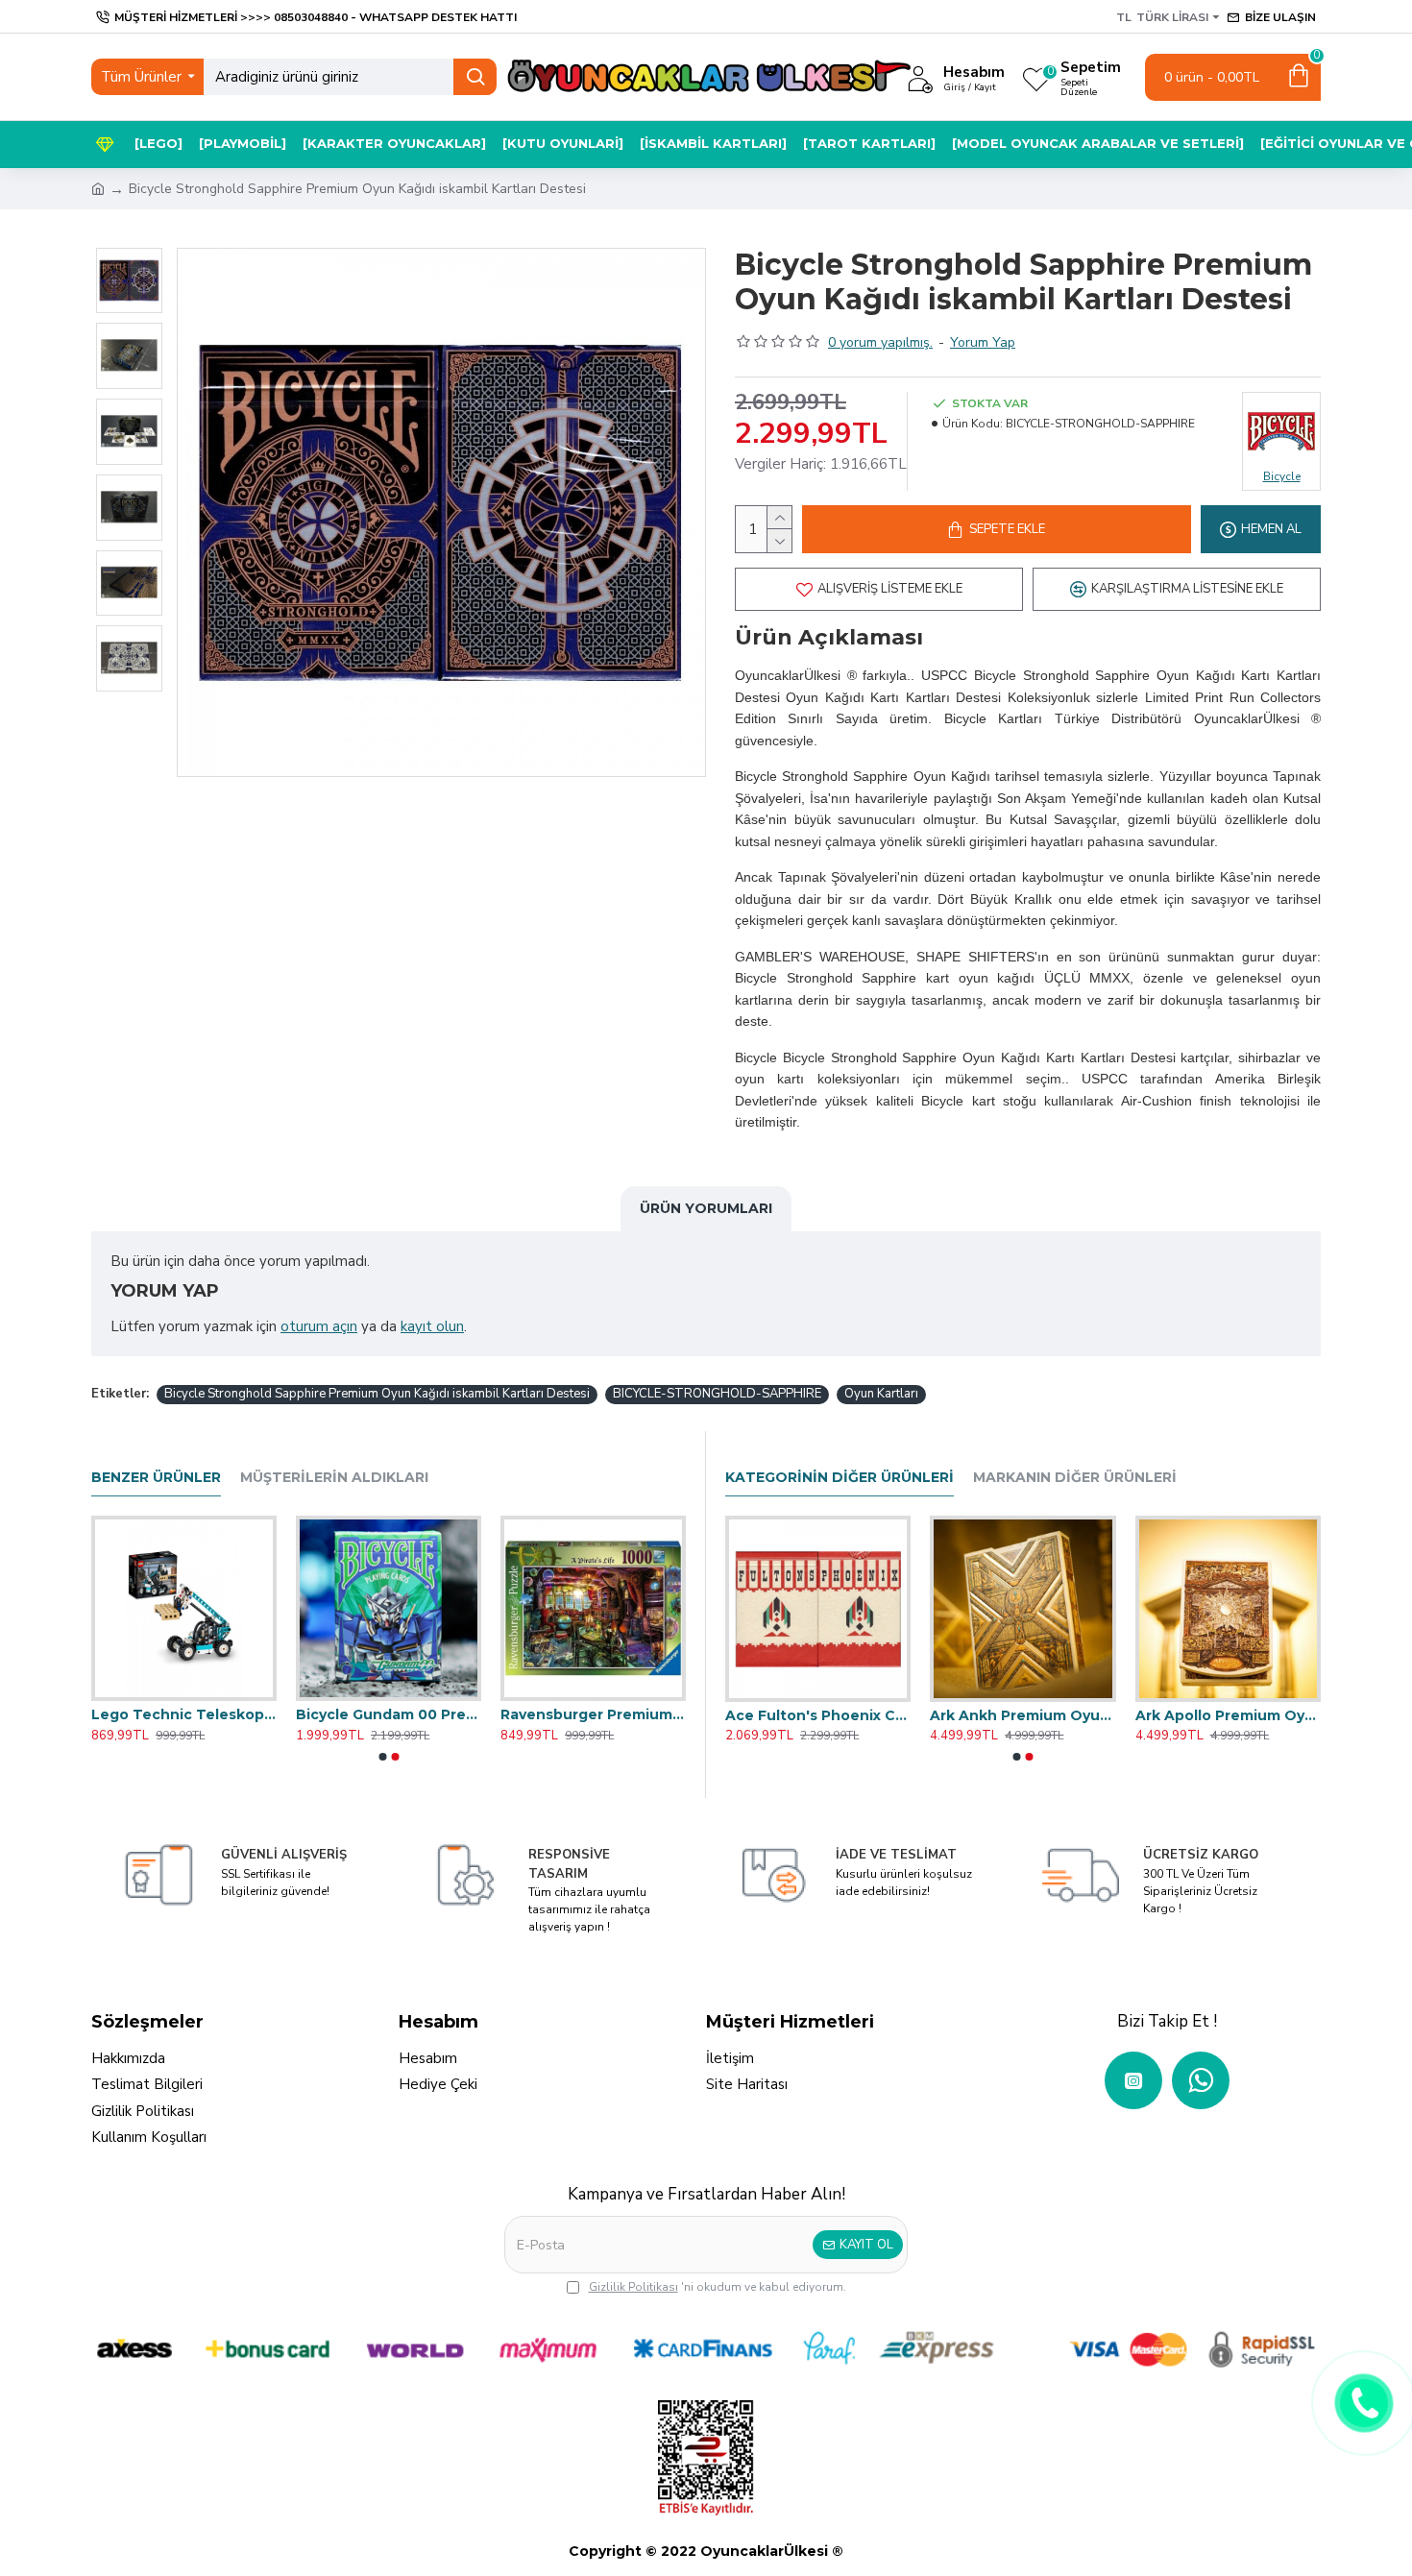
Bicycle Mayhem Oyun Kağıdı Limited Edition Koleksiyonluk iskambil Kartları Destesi (1022, 1715)
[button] (382, 1757)
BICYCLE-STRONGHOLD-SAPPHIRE (717, 1394)
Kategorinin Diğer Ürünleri (840, 1478)
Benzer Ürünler (156, 1478)
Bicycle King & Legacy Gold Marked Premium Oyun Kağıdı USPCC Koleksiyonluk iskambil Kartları (818, 1715)
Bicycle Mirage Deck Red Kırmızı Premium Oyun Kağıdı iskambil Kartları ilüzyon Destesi (1228, 1715)
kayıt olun (432, 1326)
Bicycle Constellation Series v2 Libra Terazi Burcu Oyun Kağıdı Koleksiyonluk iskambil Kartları (184, 1714)
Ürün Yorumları (706, 1208)
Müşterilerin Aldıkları (334, 1478)
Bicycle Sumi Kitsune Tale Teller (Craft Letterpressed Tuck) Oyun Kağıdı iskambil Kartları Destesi (389, 1714)
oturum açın (319, 1326)
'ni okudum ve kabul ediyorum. (718, 2287)
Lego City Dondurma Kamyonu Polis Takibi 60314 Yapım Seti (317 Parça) (593, 1714)
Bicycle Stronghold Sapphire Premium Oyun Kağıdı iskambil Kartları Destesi (377, 1394)
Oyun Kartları (881, 1394)
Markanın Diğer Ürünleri (1075, 1478)
